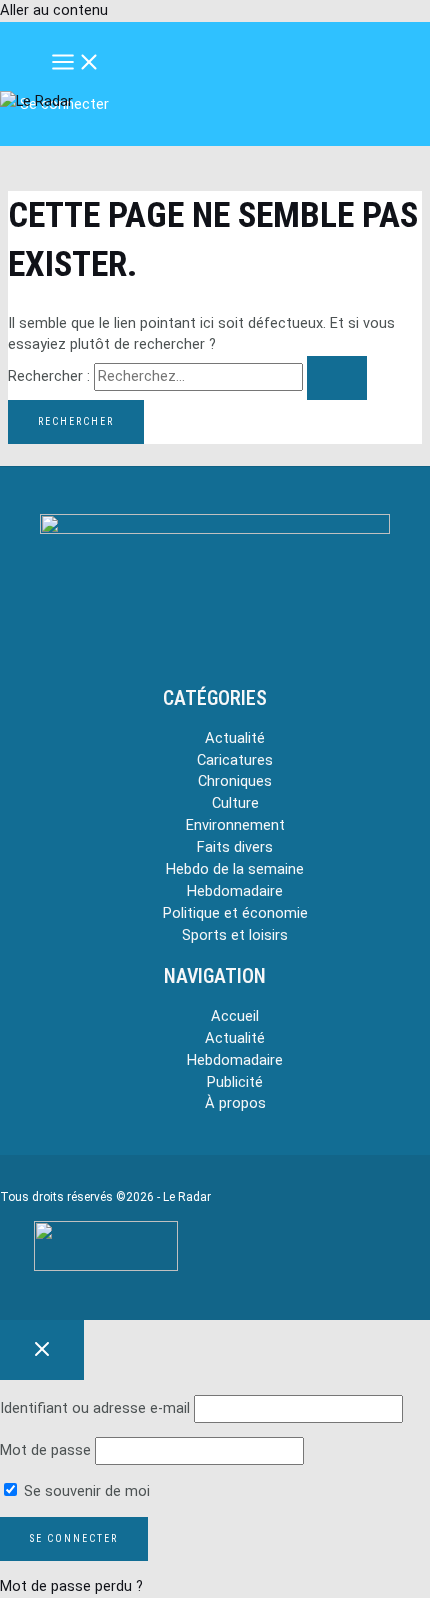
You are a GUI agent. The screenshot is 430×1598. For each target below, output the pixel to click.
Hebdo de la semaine (235, 869)
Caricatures (235, 760)
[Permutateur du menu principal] (76, 63)
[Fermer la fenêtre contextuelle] (42, 1350)
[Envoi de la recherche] (337, 378)
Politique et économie (235, 913)
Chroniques (235, 781)
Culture (235, 803)
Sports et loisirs (235, 935)
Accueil (235, 1016)
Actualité (235, 738)
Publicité (235, 1082)
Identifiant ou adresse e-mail (95, 1408)
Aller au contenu (54, 10)
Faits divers (235, 847)
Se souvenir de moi (85, 1491)
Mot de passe (45, 1450)
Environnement (235, 825)
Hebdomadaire (235, 891)
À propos (235, 1103)
